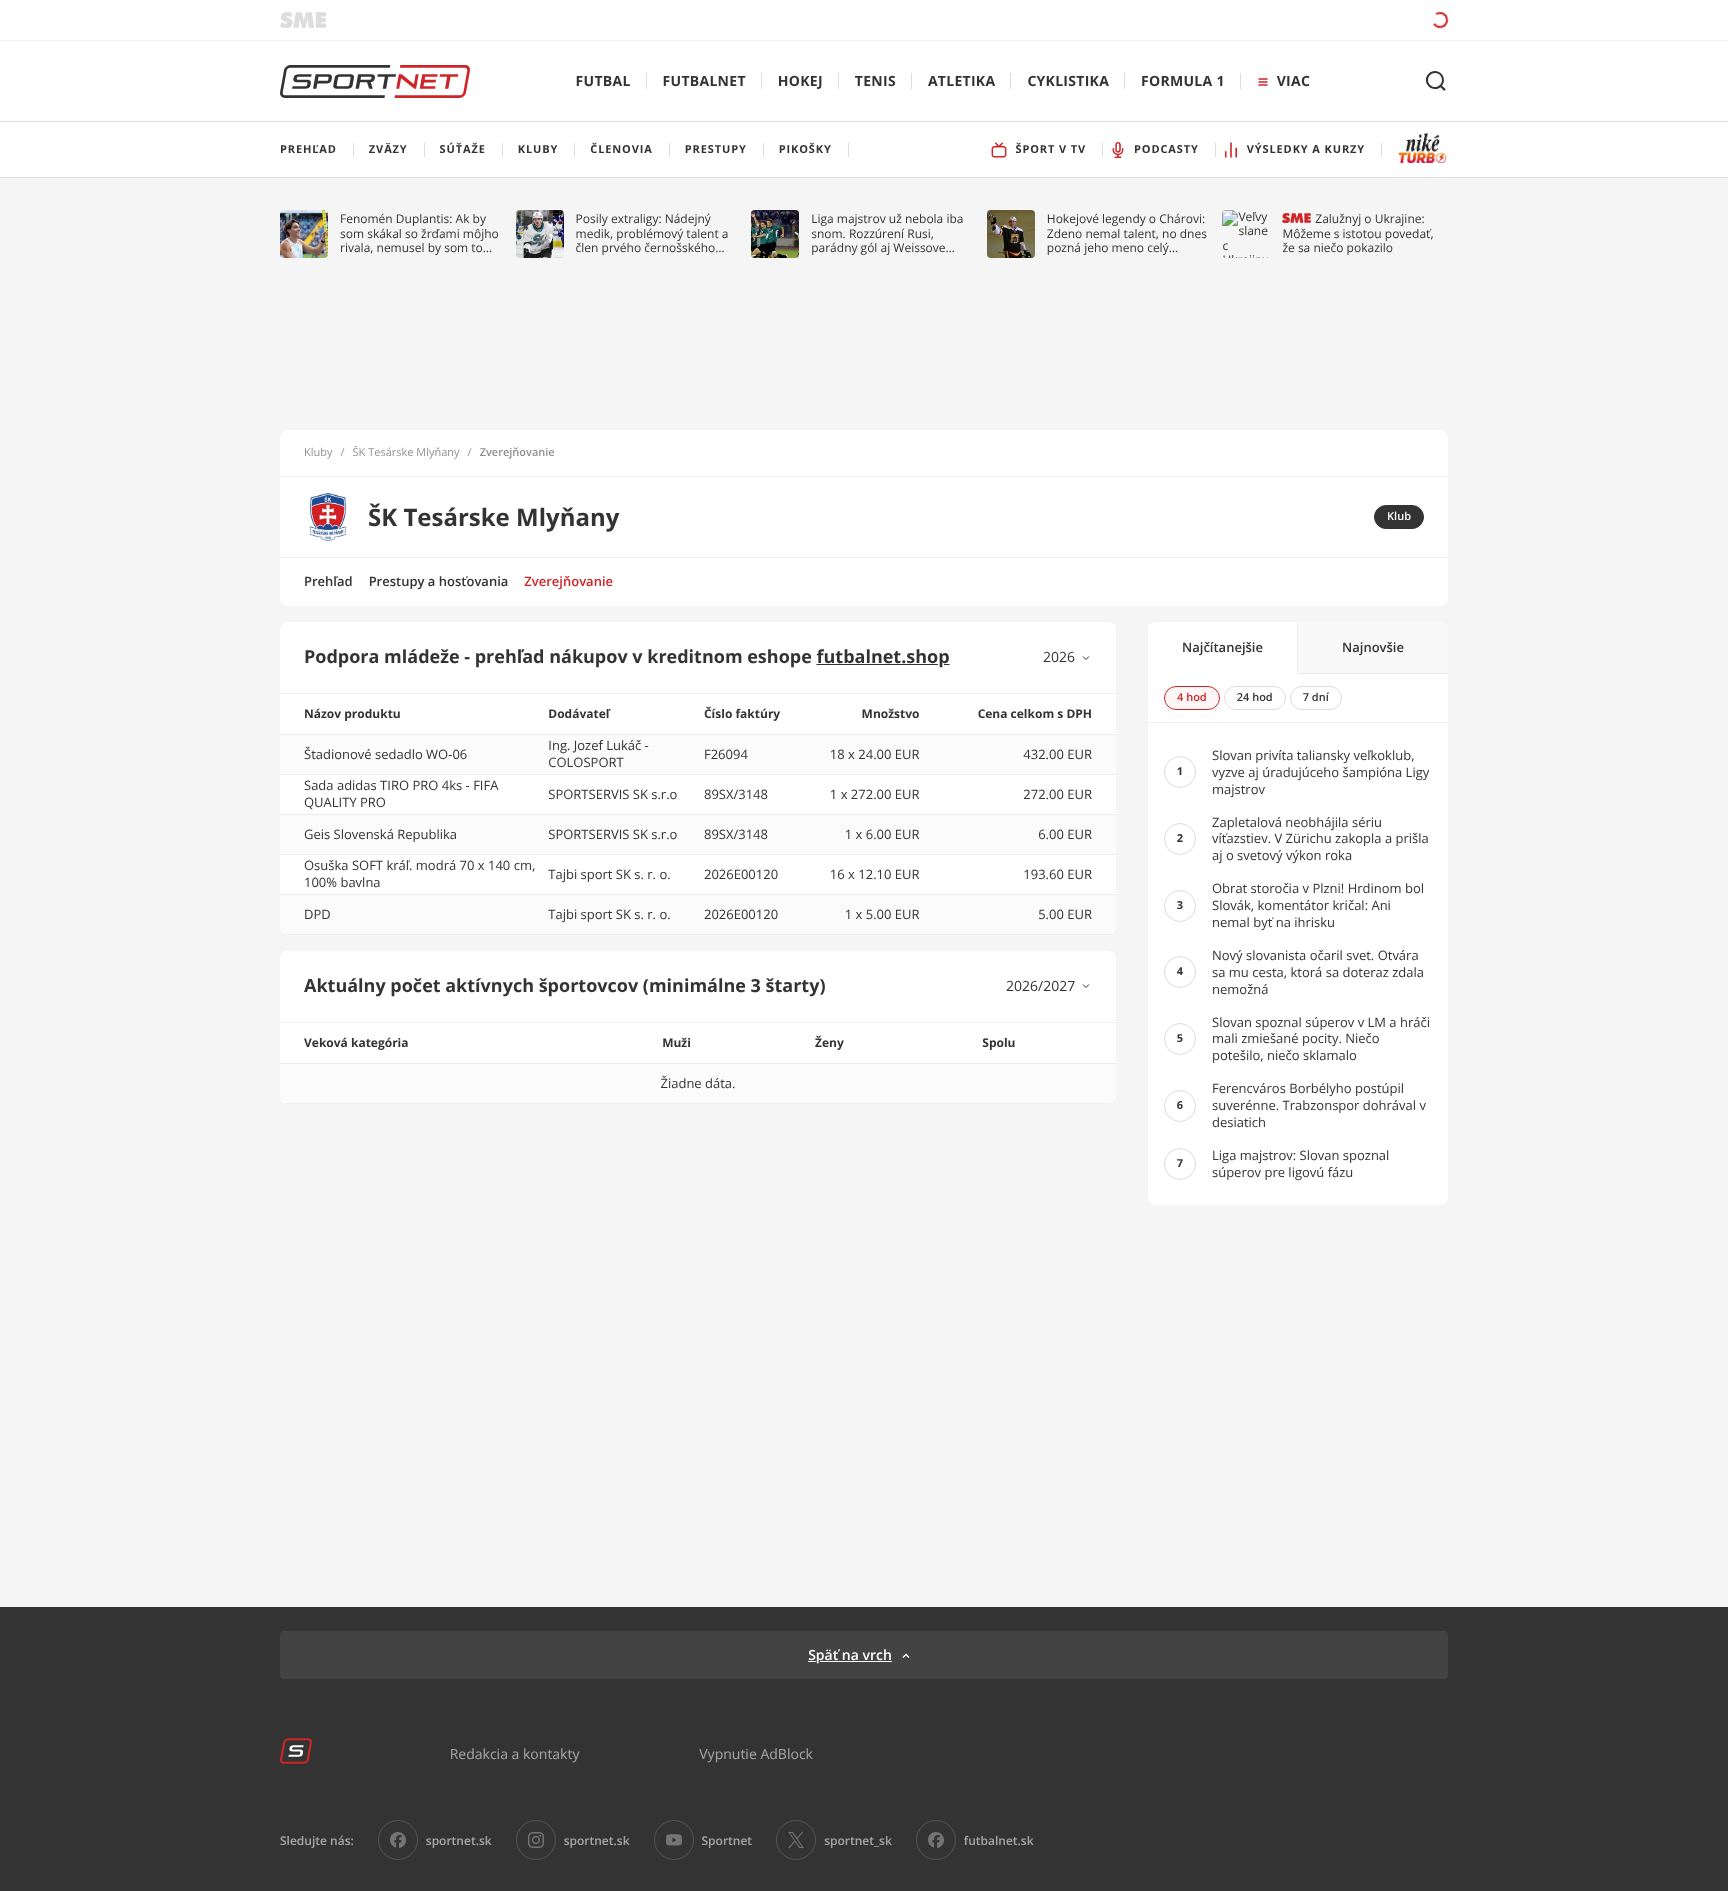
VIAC (1293, 81)
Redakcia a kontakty (515, 1753)
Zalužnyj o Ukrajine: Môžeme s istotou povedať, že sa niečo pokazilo (1357, 233)
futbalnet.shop (883, 657)
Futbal (603, 81)
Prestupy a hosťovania (439, 581)
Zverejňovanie (568, 581)
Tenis (875, 81)
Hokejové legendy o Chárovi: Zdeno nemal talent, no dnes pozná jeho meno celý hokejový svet (1127, 233)
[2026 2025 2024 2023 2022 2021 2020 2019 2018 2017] (1067, 657)
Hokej (800, 81)
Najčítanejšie (1222, 647)
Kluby (318, 453)
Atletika (961, 81)
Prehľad (328, 581)
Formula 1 (1183, 81)
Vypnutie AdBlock (756, 1753)
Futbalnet (704, 81)
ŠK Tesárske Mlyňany (406, 453)
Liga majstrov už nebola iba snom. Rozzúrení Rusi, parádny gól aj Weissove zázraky (887, 233)
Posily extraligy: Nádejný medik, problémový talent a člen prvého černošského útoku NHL (652, 233)
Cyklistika (1068, 81)
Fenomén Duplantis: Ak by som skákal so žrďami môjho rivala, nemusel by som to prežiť (419, 233)
